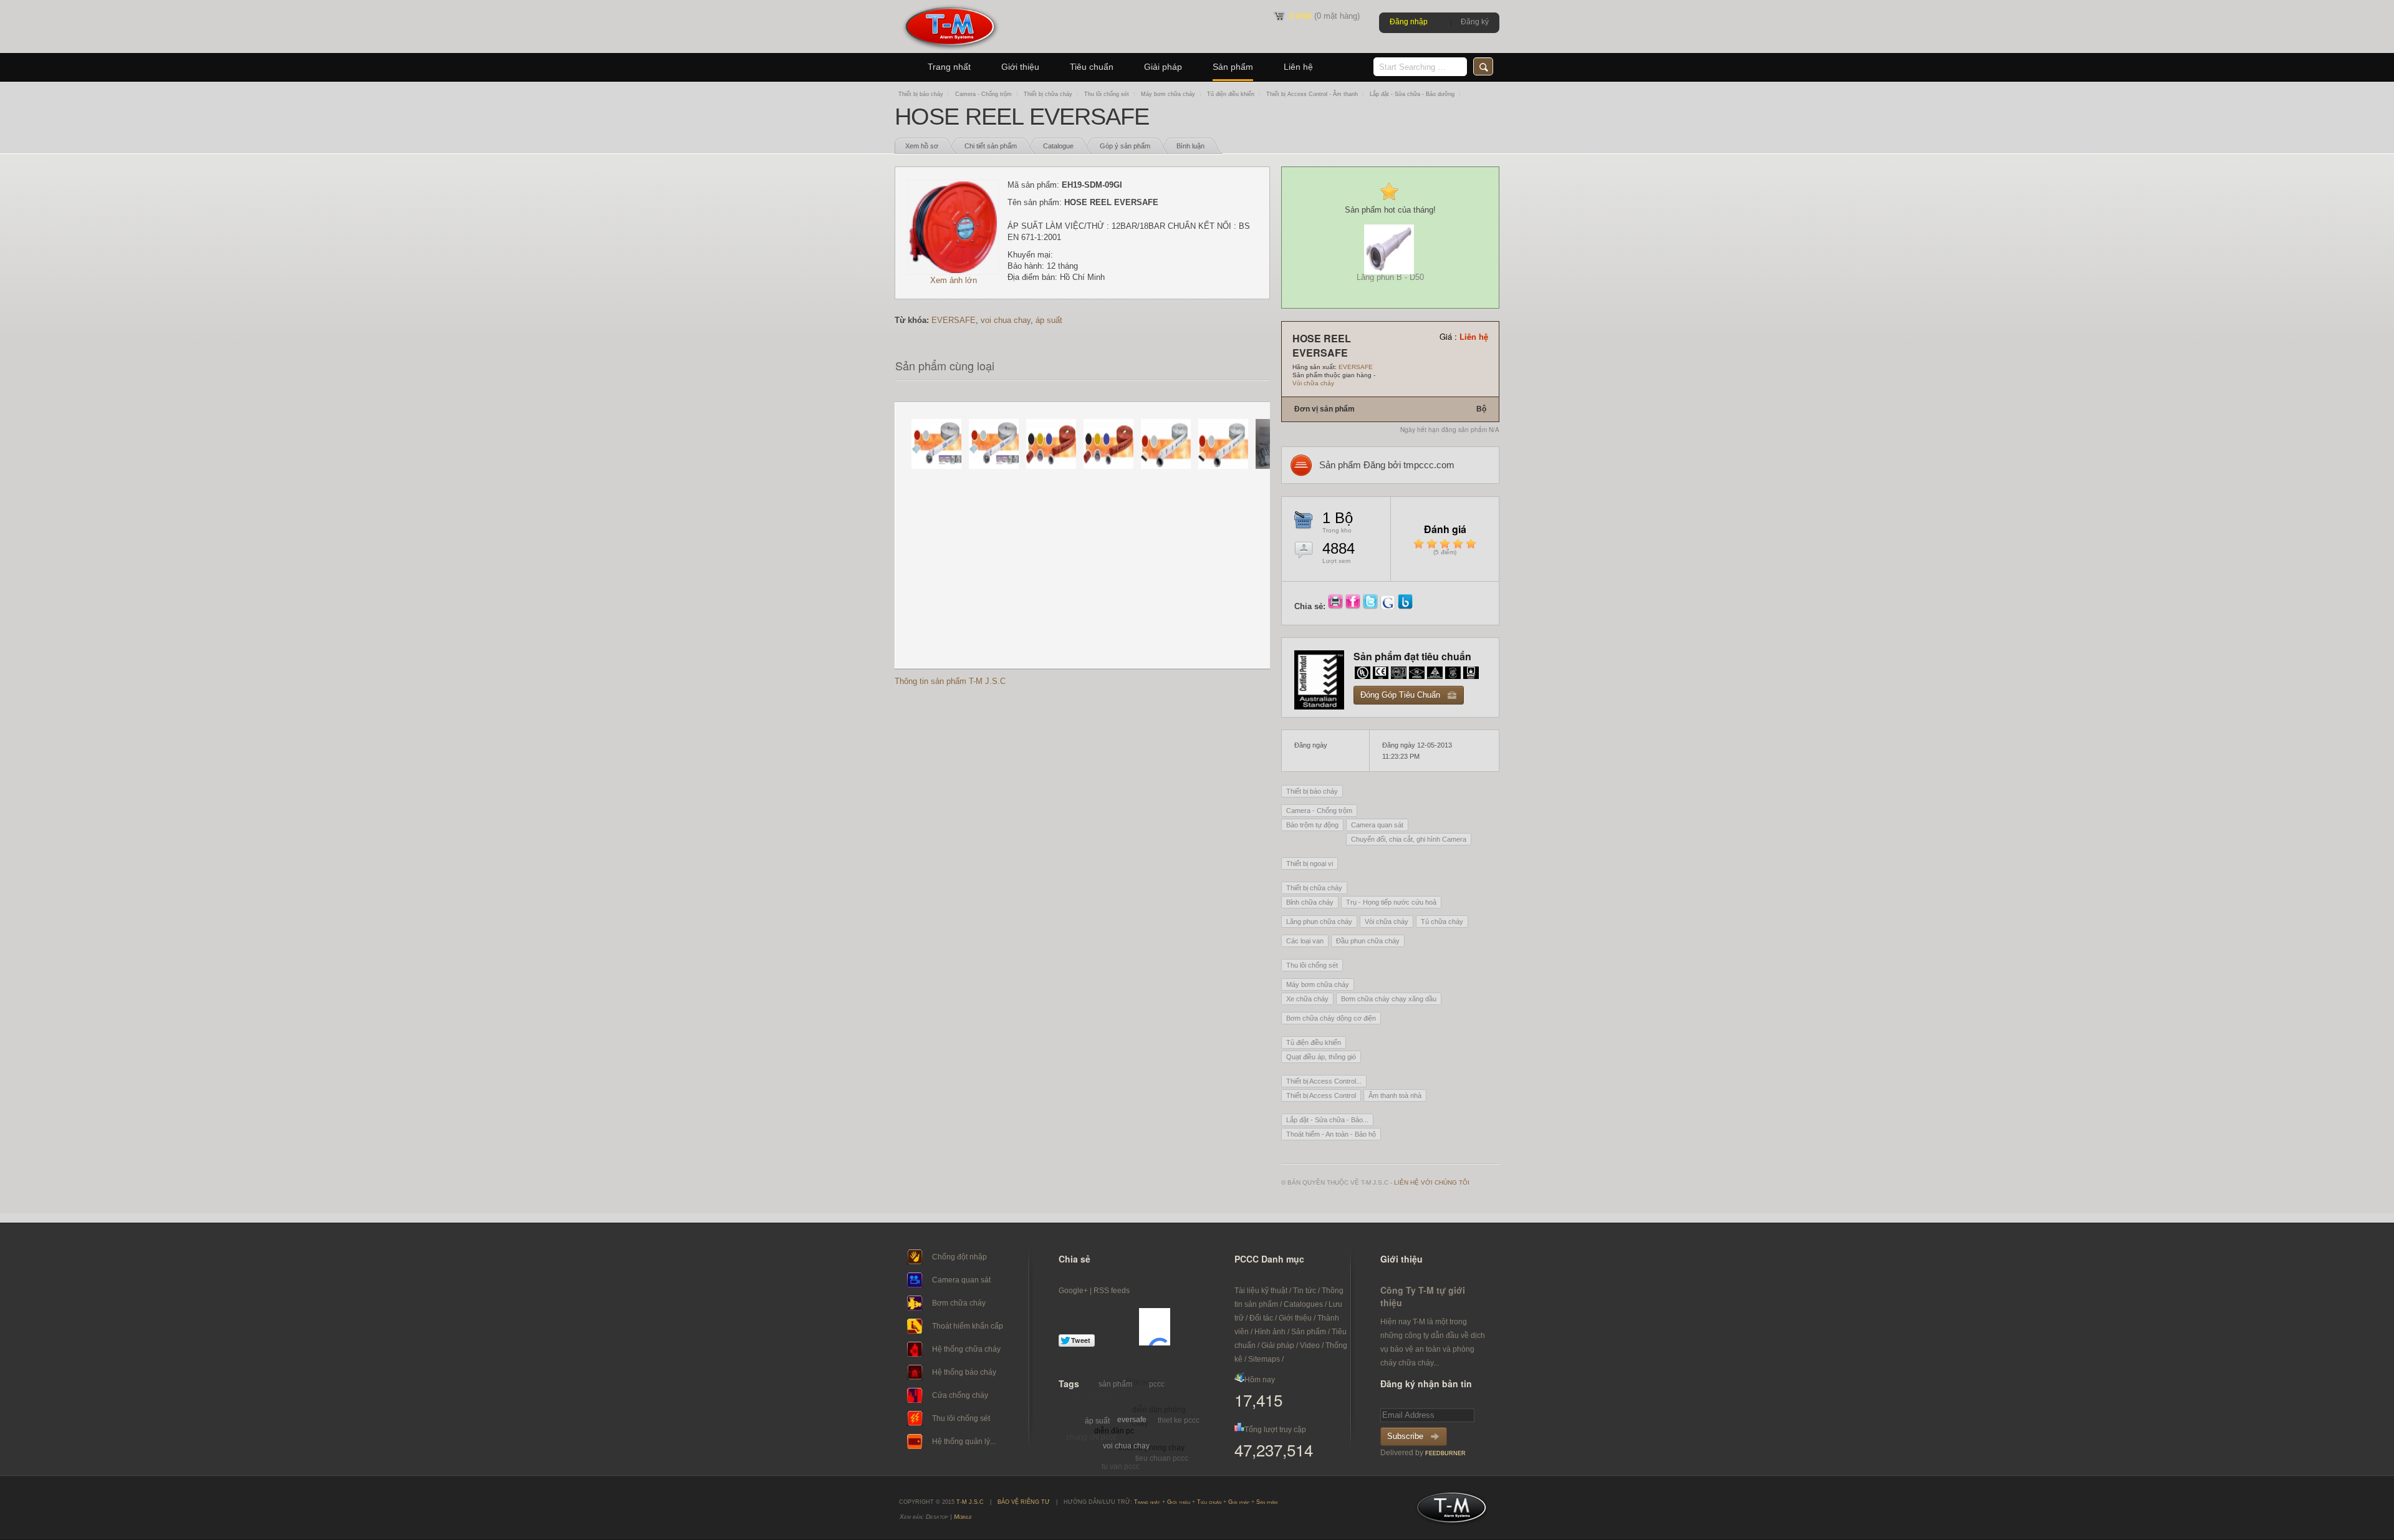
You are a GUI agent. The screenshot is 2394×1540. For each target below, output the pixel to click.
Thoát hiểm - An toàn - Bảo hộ (1331, 1134)
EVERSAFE (954, 320)
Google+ (1073, 1291)
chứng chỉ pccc (1098, 1397)
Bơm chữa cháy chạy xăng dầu (1389, 999)
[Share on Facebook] (1354, 606)
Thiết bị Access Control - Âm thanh (1312, 94)
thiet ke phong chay (1151, 1448)
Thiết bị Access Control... (1324, 1081)
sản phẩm (1115, 1384)
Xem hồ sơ (922, 146)
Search (1483, 66)
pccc (1157, 1384)
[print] (1337, 606)
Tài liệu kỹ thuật (1261, 1291)
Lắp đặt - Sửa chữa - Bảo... (1327, 1120)
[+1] (1155, 1327)
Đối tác (1261, 1318)
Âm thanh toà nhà (1395, 1095)
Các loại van (1305, 941)
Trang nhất (949, 67)
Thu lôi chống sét (1107, 94)
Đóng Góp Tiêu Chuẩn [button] (1400, 695)
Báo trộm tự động (1312, 825)
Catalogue (1058, 146)
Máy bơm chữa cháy (1168, 94)
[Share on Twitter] (1372, 606)
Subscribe (1405, 1436)
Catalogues (1303, 1304)
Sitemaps (1264, 1359)
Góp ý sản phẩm (1125, 146)
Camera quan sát (1377, 825)
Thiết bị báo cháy (921, 94)
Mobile (963, 1517)
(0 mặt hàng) (1324, 16)
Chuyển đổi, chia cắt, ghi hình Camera (1409, 839)
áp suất (1049, 320)
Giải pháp (1163, 67)
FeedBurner (1445, 1453)
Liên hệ (1298, 67)
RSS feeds (1112, 1291)
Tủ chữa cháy (1442, 922)
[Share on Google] (1389, 606)
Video (1310, 1345)
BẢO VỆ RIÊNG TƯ (1024, 1502)
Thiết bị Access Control (1321, 1095)
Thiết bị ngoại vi (1310, 864)
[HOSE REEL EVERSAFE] (953, 272)
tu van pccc (1121, 1466)
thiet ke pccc (1179, 1420)
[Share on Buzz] (1405, 606)
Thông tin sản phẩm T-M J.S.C (950, 681)
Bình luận (1190, 146)
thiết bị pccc (1137, 1382)
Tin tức (1305, 1291)
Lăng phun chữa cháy (1319, 922)
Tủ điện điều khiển (1231, 94)
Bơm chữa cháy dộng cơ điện (1331, 1018)
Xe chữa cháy (1307, 999)
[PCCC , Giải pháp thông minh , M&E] (950, 50)
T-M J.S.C (1448, 1511)
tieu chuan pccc (1162, 1458)
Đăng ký (1475, 22)
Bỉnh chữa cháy (1310, 902)
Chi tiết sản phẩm (991, 146)
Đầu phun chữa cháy (1368, 941)
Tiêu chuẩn (1092, 67)
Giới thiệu (1020, 67)
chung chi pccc (1091, 1437)
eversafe (1132, 1420)
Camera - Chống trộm (983, 94)
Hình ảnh (1270, 1332)
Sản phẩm (1233, 67)
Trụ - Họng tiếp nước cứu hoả (1391, 902)
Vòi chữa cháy (1313, 383)
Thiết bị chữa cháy (1048, 94)
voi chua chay (1006, 320)
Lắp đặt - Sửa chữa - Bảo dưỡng (1412, 94)
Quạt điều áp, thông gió (1321, 1057)
